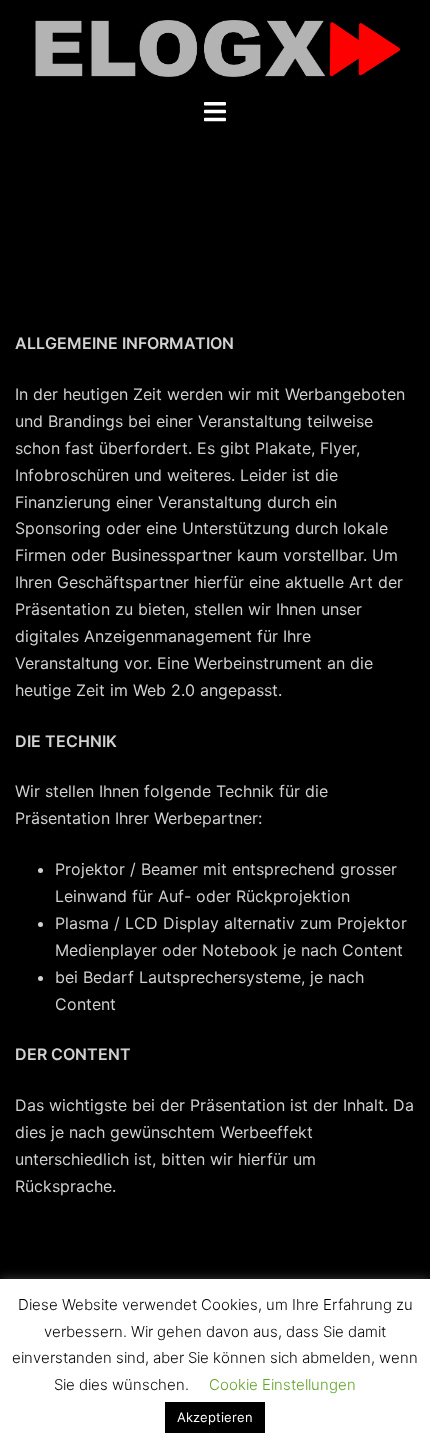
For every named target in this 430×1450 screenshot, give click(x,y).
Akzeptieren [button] (215, 1417)
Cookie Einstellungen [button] (282, 1384)
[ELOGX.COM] (215, 47)
